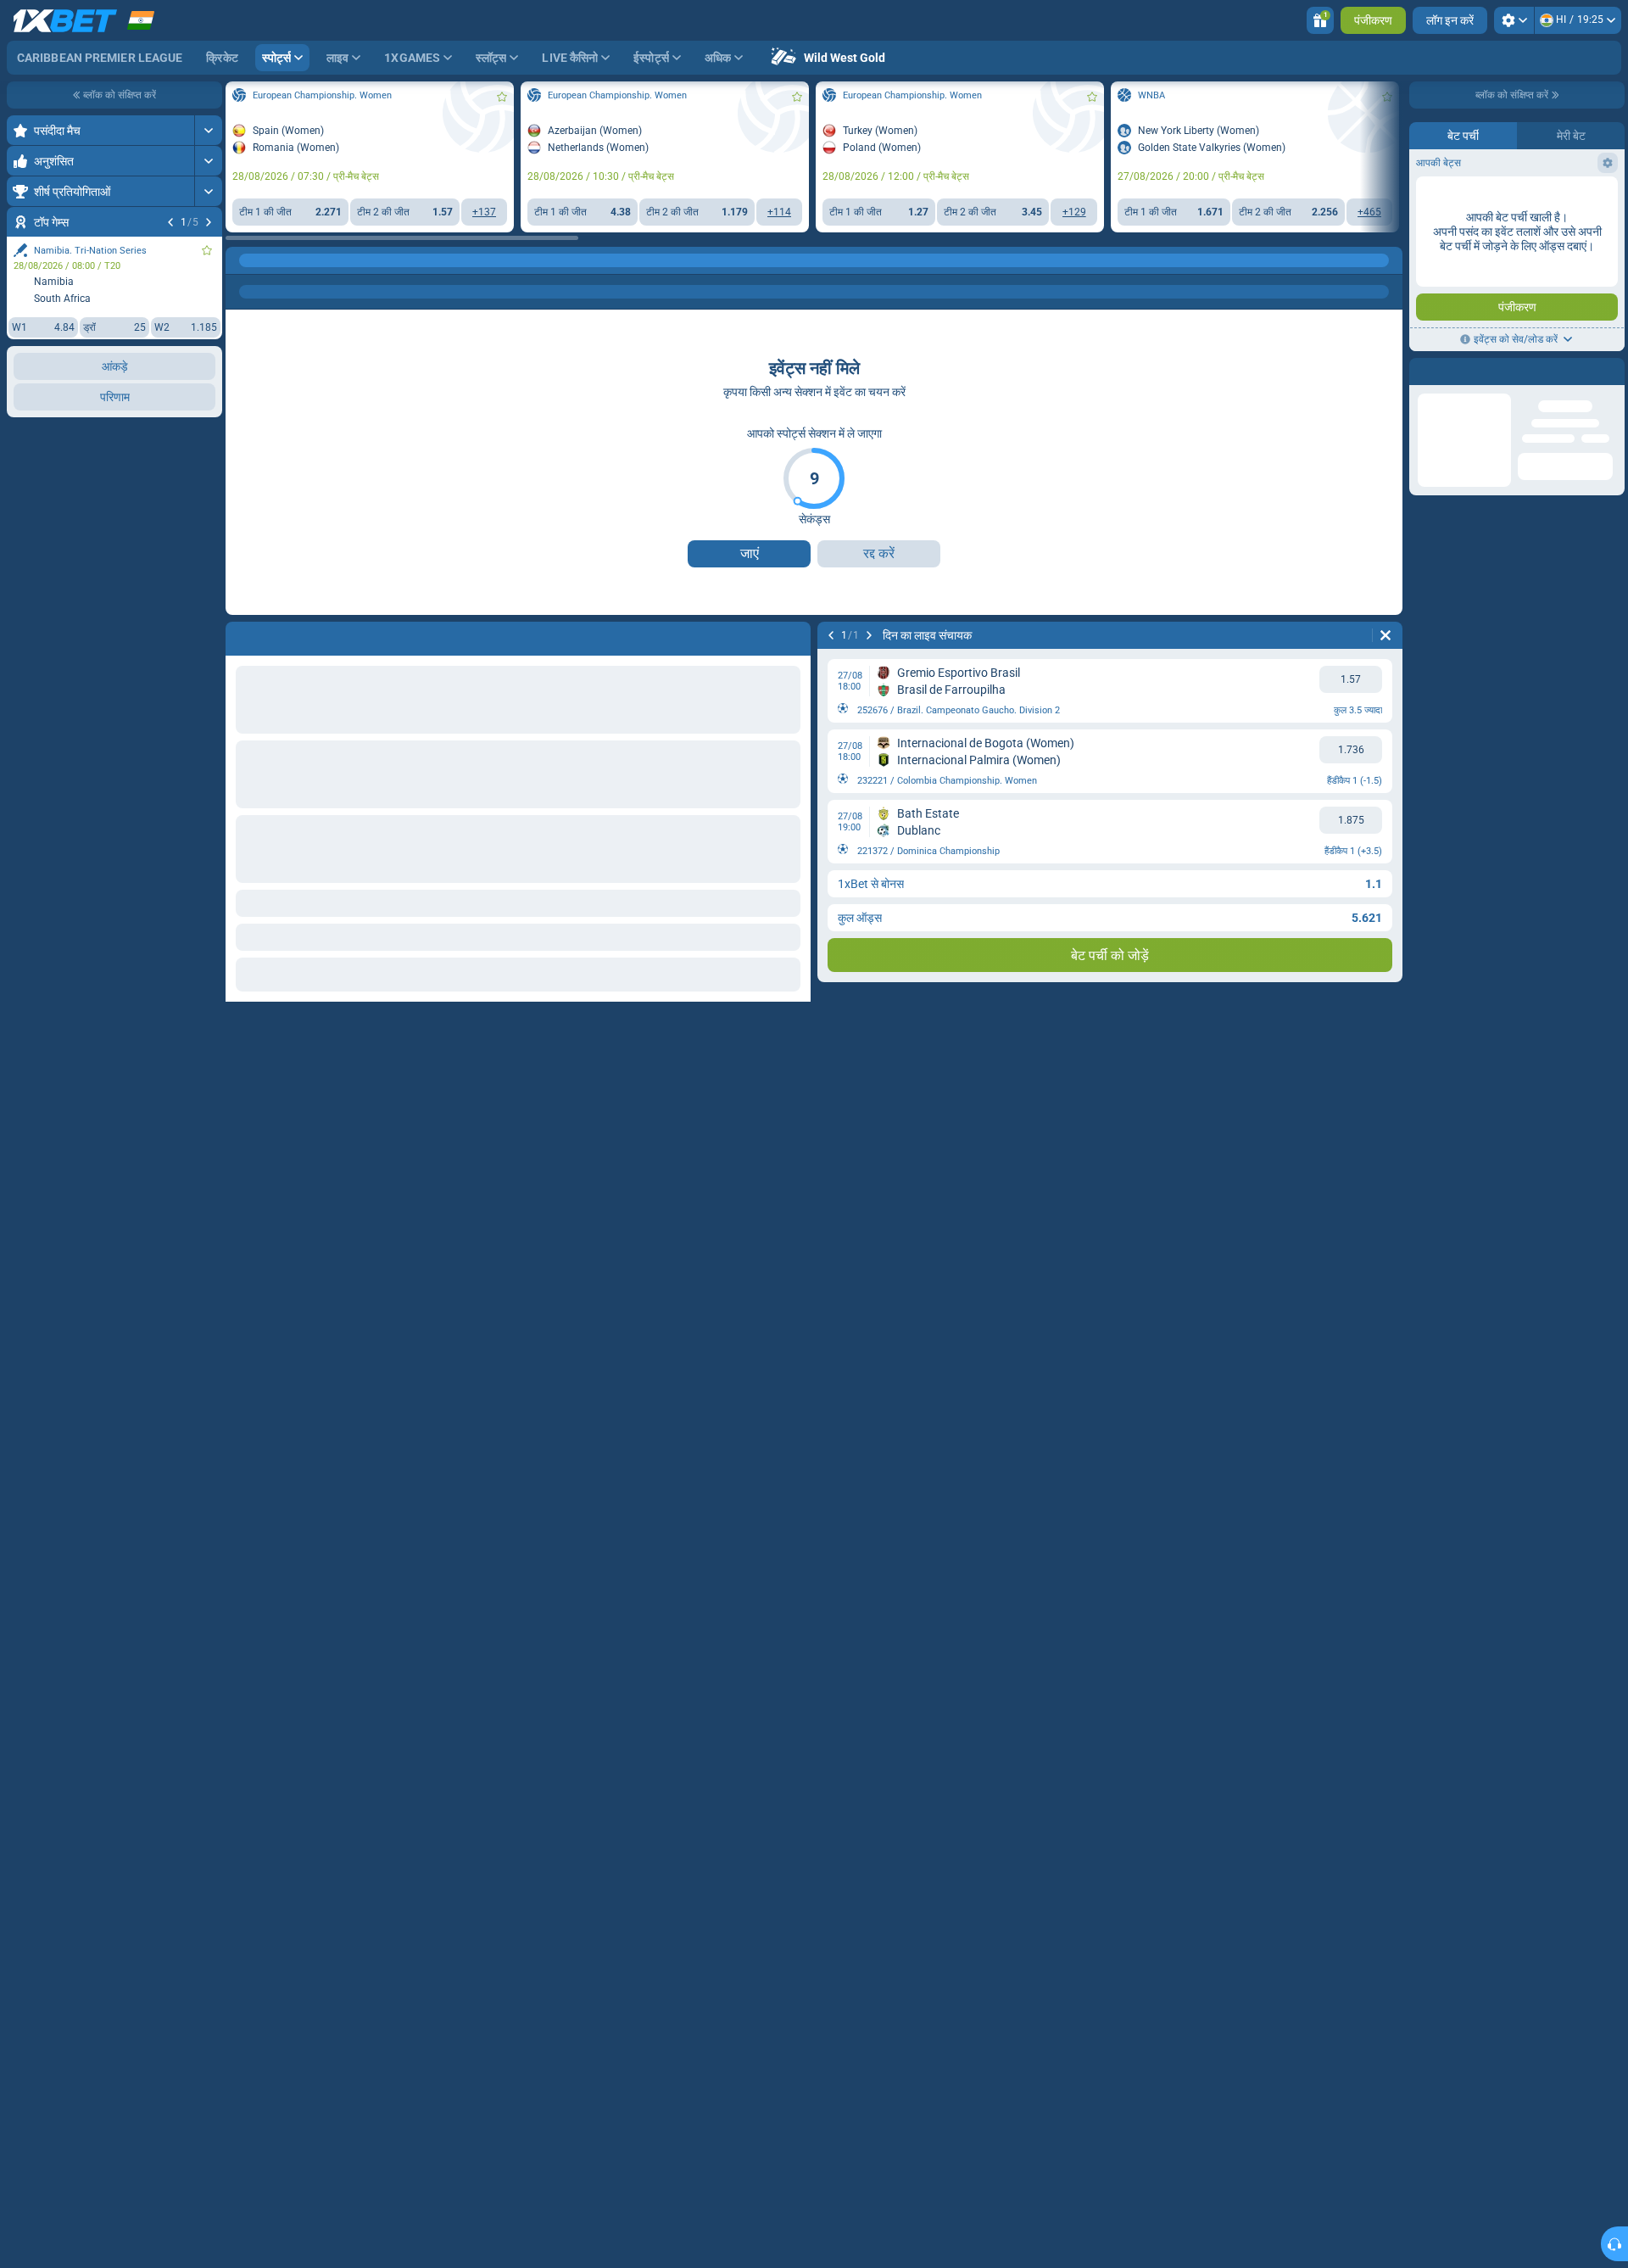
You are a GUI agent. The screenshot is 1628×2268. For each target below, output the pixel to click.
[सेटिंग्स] (1514, 20)
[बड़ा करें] (208, 130)
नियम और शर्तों (1595, 292)
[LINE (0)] (243, 260)
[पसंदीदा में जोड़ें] (207, 250)
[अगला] (209, 222)
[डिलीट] (1385, 635)
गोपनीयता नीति (1452, 302)
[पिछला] (170, 222)
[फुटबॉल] (275, 260)
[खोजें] (1389, 260)
